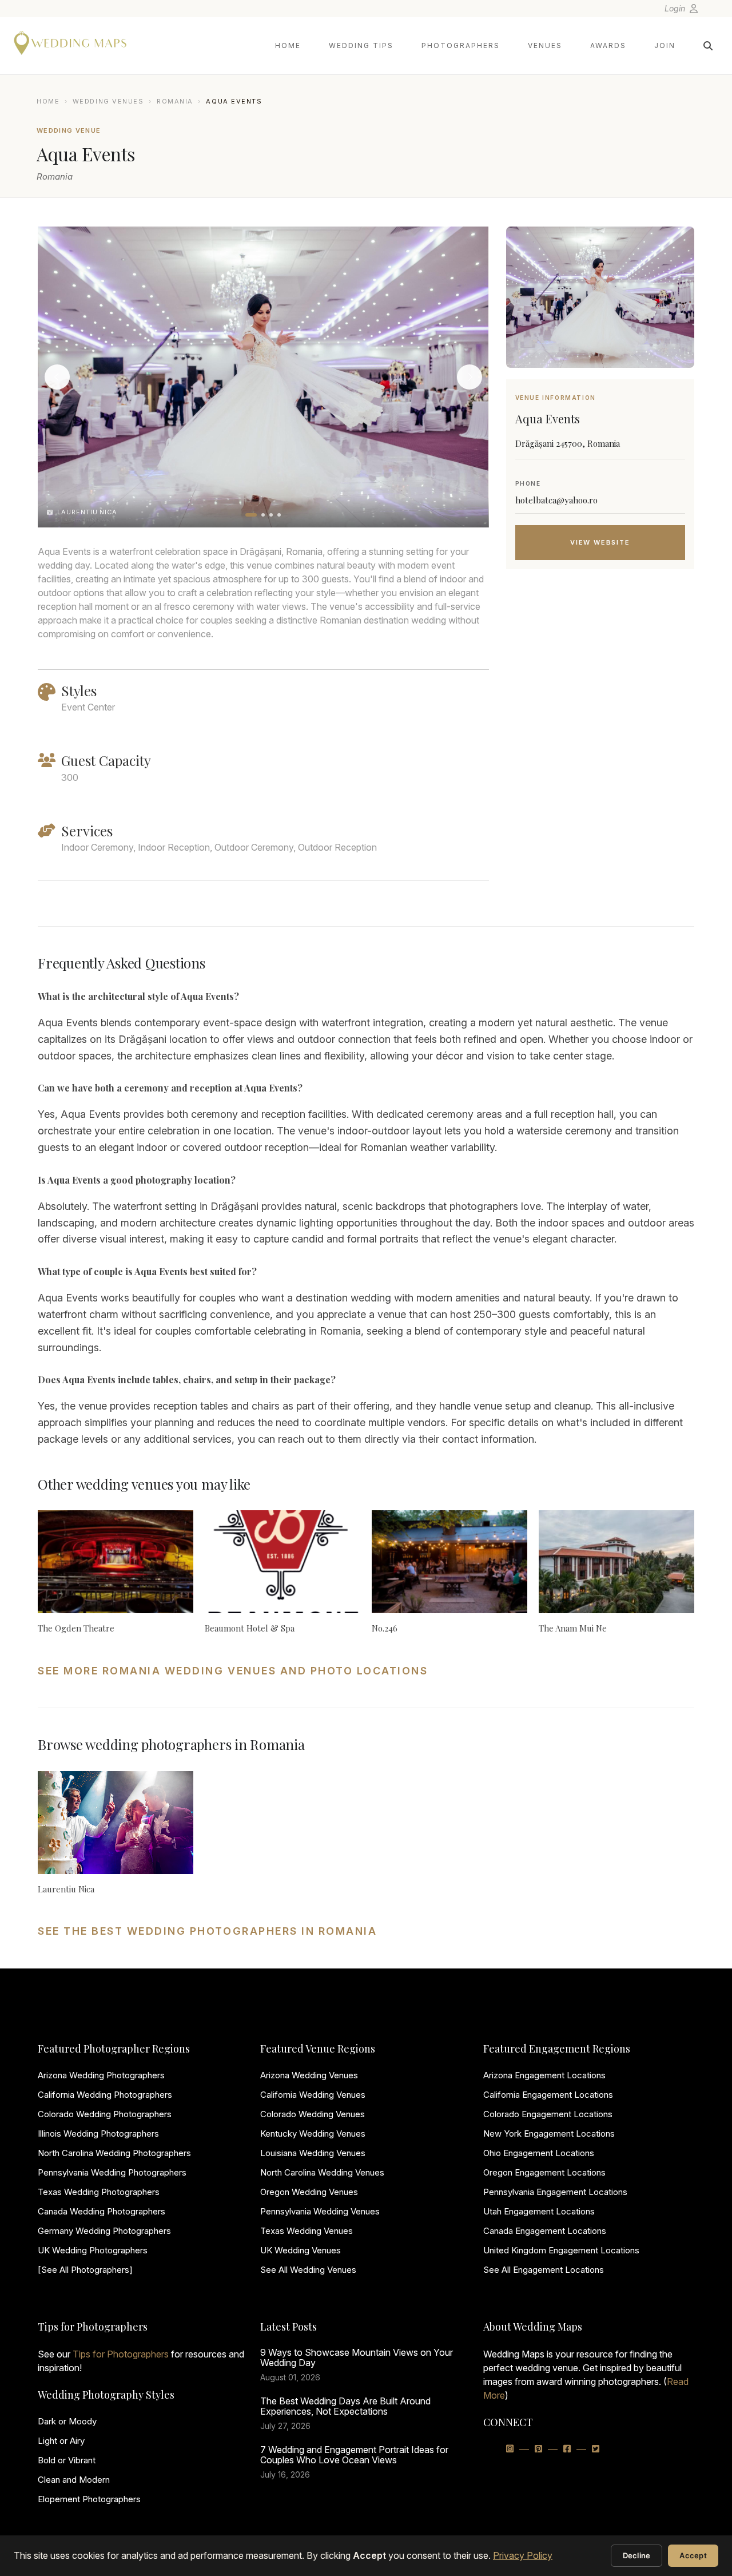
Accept (693, 2555)
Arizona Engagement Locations (544, 2075)
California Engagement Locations (548, 2095)
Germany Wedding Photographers (104, 2231)
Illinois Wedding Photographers (98, 2134)
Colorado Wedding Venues (313, 2114)
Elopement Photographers (89, 2499)
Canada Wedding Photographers (102, 2211)
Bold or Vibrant (67, 2460)
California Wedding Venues (313, 2095)
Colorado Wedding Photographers (105, 2114)
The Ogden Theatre (76, 1628)
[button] (251, 515)
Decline (637, 2555)
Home (288, 45)
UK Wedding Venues (301, 2250)
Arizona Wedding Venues (309, 2075)
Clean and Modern (74, 2480)
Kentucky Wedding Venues (313, 2134)
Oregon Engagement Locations (544, 2172)
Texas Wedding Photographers (99, 2192)
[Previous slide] (57, 377)
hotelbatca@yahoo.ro (556, 500)
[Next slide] (470, 377)
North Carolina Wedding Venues (322, 2172)
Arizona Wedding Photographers (101, 2075)
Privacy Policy (523, 2555)
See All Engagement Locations (544, 2270)
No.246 (385, 1628)
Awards (608, 45)
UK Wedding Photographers (93, 2250)
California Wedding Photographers (105, 2095)
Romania (175, 101)
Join (665, 45)
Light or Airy (61, 2441)
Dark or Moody (67, 2421)
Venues (545, 45)
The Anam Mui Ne (573, 1628)
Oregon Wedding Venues (309, 2192)
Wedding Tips (361, 45)
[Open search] (708, 46)
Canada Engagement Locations (545, 2231)
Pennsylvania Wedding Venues (320, 2211)
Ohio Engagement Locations (539, 2153)
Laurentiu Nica (66, 1889)
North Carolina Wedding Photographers (114, 2153)
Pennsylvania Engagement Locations (555, 2192)
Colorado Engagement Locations (548, 2114)
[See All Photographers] (85, 2270)
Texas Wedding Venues (307, 2231)
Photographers (461, 45)
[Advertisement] (600, 669)
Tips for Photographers (121, 2354)
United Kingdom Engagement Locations (561, 2250)
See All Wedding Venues (308, 2270)
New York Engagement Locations (549, 2134)
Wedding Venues (108, 101)
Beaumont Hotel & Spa (250, 1628)
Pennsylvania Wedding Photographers (112, 2172)
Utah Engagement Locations (539, 2211)
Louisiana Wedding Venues (313, 2153)
